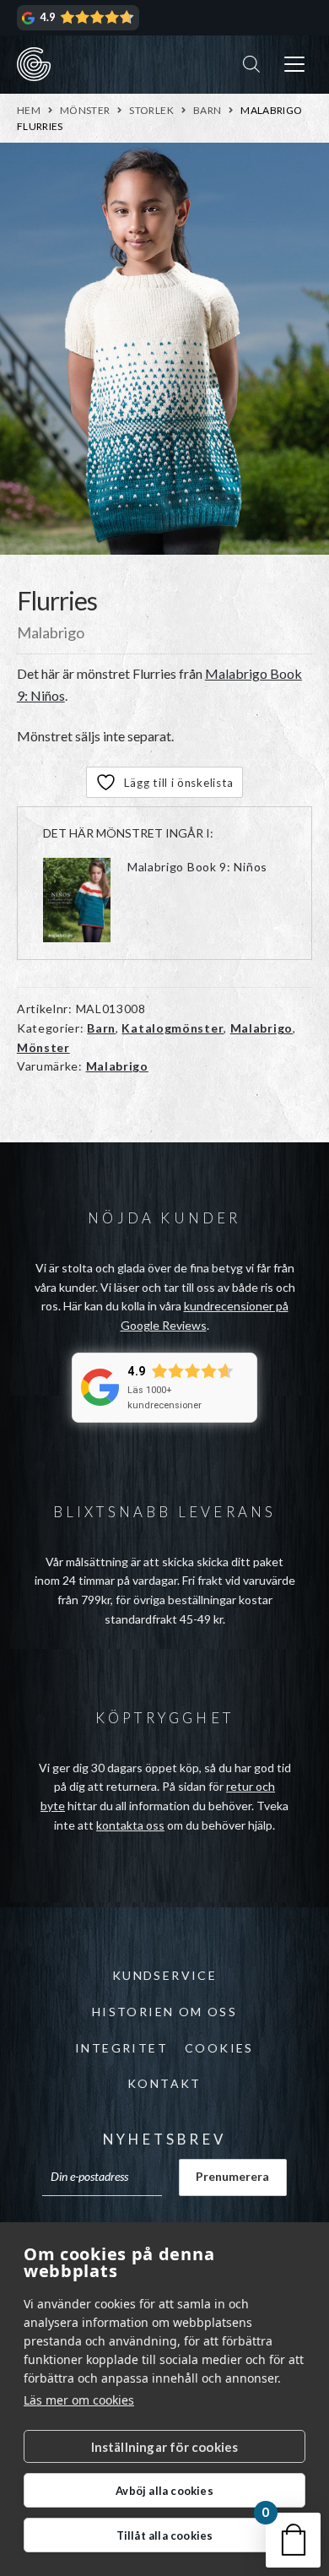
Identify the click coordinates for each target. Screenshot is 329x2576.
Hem (29, 110)
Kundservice (164, 1975)
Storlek (151, 110)
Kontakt (164, 2083)
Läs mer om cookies (79, 2400)
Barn (207, 110)
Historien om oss (164, 2012)
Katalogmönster (173, 1028)
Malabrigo (262, 1028)
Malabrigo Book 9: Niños (197, 867)
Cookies (219, 2048)
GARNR (34, 64)
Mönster (85, 110)
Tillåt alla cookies (165, 2535)
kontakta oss (130, 1825)
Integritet (121, 2048)
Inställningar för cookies (165, 2447)
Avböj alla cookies (164, 2491)
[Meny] (294, 65)
